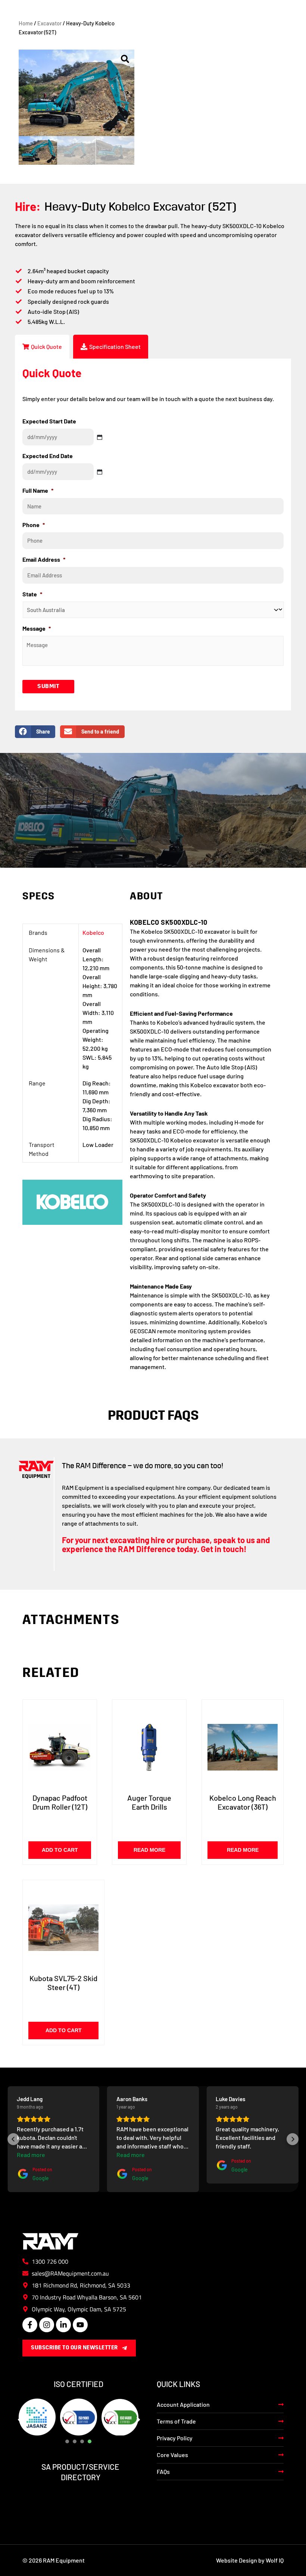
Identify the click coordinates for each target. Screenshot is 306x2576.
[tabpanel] (37, 2417)
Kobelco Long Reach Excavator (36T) (243, 1802)
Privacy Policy (175, 2438)
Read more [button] (31, 2155)
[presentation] (67, 2441)
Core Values (172, 2455)
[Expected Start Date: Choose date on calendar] (99, 437)
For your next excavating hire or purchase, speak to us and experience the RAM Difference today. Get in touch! (166, 1544)
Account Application (183, 2404)
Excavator (49, 23)
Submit (48, 687)
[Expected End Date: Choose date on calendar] (99, 472)
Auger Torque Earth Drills (149, 1802)
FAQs (163, 2471)
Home (26, 23)
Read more (149, 1850)
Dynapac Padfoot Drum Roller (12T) (60, 1802)
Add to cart (60, 1850)
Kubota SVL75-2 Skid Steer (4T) (63, 1983)
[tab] (42, 347)
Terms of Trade (176, 2421)
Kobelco (93, 932)
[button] (25, 93)
